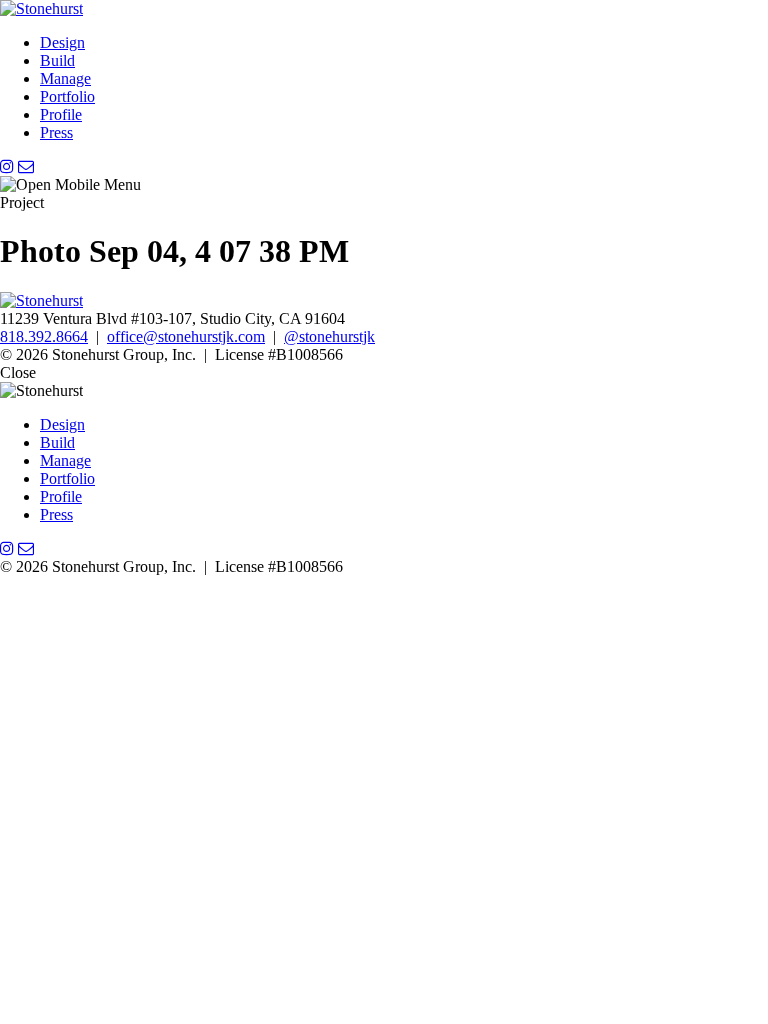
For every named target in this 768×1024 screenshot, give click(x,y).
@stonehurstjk (329, 336)
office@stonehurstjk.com (186, 336)
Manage (65, 78)
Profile (61, 114)
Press (56, 132)
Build (57, 60)
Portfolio (67, 96)
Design (62, 42)
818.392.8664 (44, 336)
